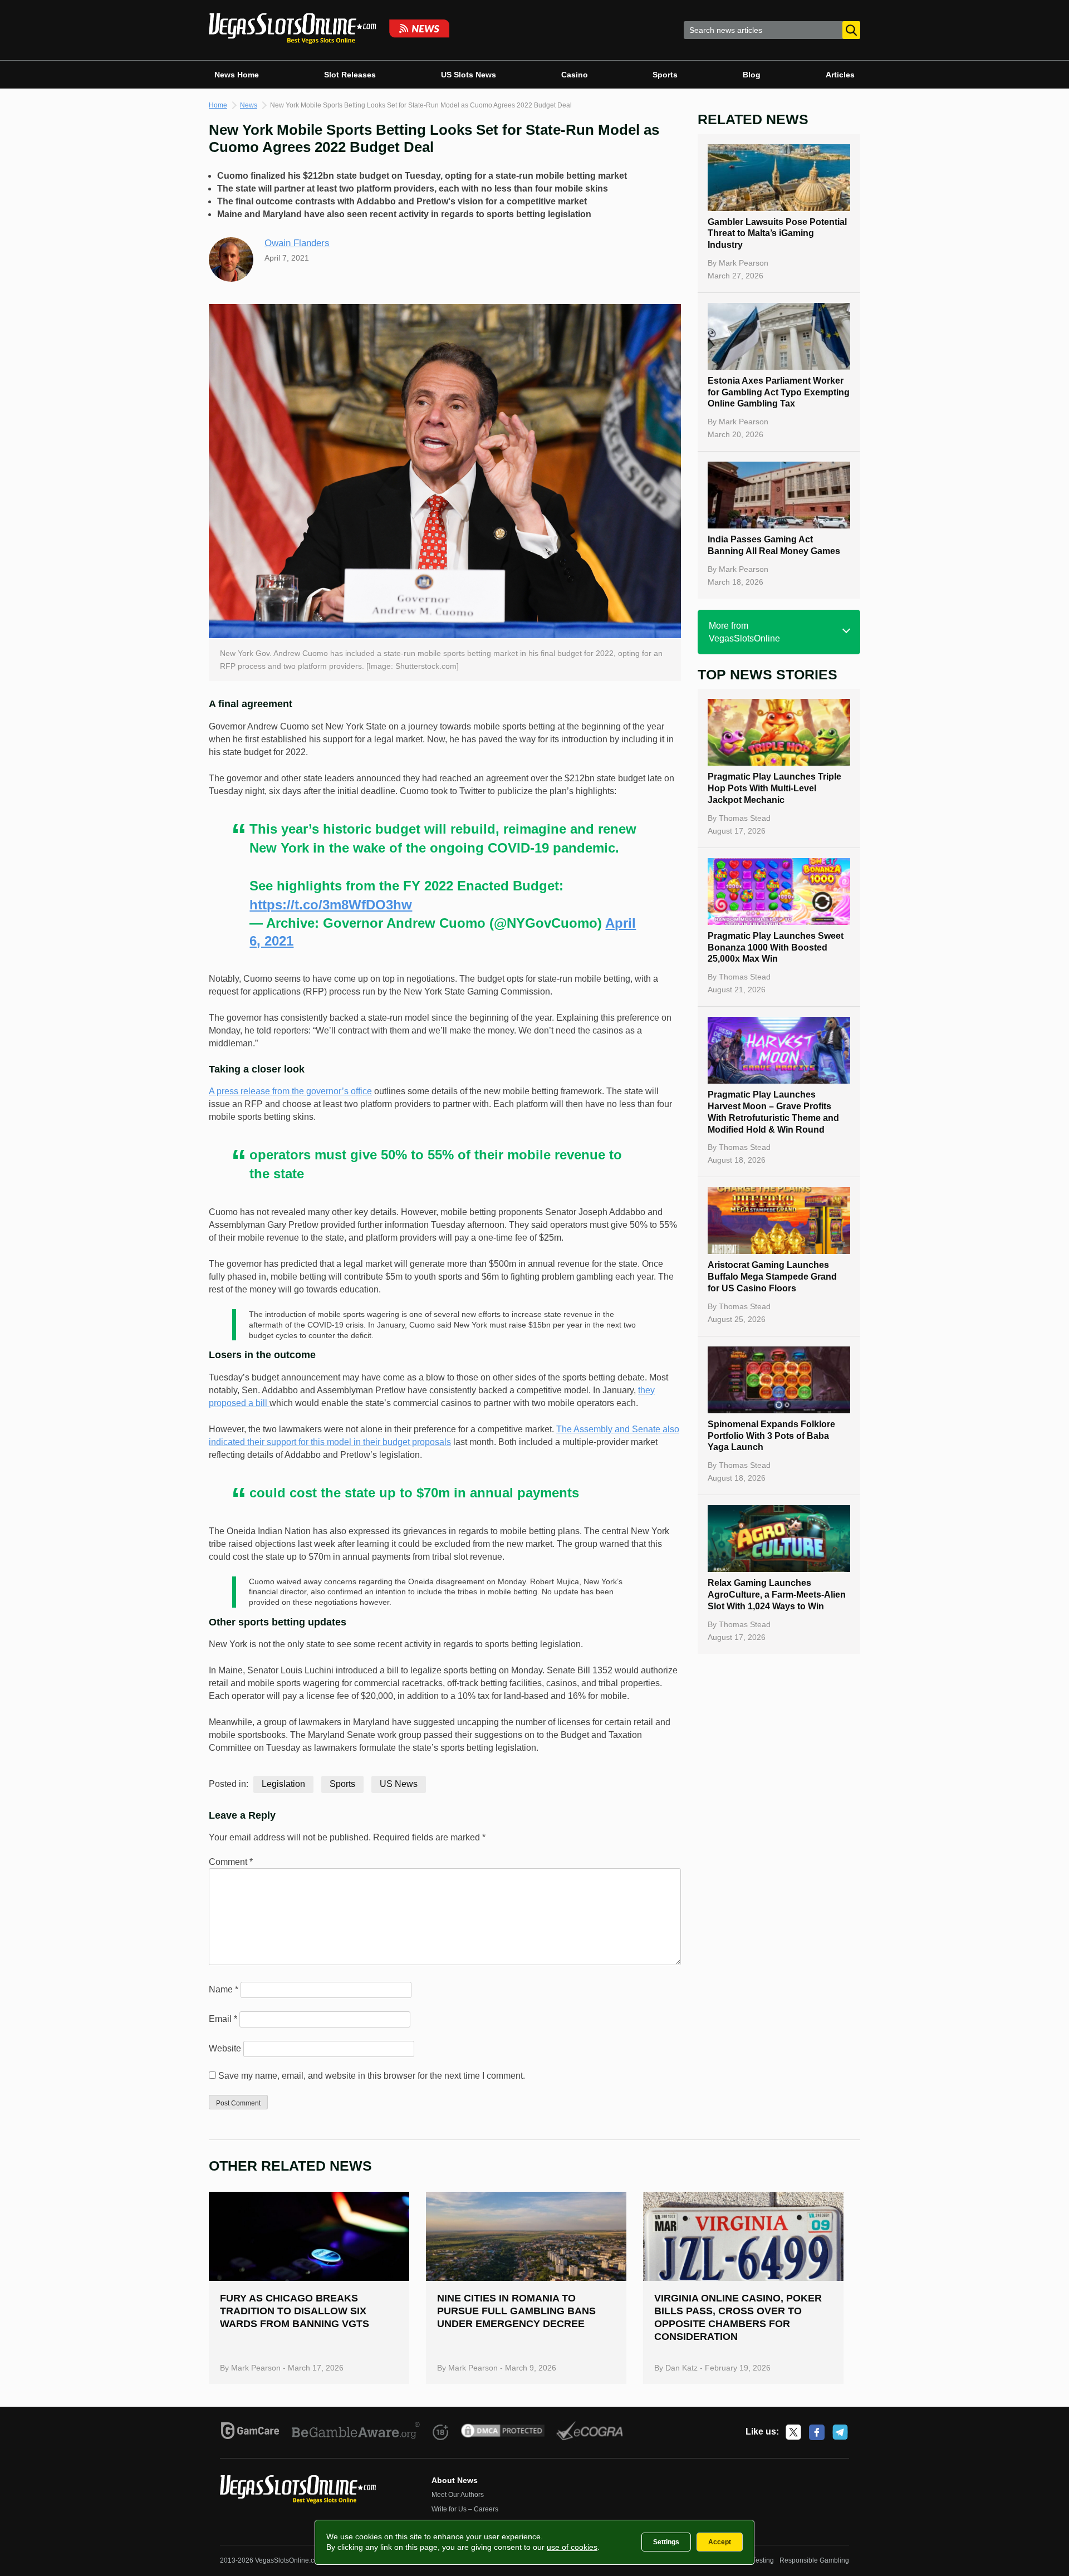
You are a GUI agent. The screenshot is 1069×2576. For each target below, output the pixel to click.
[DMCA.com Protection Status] (503, 2432)
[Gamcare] (250, 2432)
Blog (752, 75)
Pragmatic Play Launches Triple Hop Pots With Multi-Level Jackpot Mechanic (774, 788)
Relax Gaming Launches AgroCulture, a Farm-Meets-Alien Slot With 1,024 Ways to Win (777, 1595)
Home (218, 105)
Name (224, 1989)
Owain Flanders (297, 243)
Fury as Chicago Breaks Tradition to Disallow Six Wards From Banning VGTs (295, 2311)
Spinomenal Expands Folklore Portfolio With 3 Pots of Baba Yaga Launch (771, 1436)
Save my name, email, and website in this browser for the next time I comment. (372, 2076)
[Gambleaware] (356, 2432)
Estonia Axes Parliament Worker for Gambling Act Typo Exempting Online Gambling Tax (779, 392)
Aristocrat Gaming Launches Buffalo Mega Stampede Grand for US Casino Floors (772, 1277)
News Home (237, 75)
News (249, 105)
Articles (840, 75)
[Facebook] (817, 2432)
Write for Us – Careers (465, 2509)
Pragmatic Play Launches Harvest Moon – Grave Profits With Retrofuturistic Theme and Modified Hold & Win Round (773, 1112)
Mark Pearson (744, 263)
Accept (720, 2542)
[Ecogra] (590, 2432)
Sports (665, 75)
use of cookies (572, 2547)
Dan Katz (681, 2368)
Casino (575, 75)
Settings (666, 2542)
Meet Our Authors (458, 2495)
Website (225, 2048)
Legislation (283, 1784)
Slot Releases (350, 75)
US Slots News (469, 75)
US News (399, 1784)
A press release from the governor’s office (290, 1091)
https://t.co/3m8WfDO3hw (331, 905)
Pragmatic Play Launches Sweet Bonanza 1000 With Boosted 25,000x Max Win (776, 947)
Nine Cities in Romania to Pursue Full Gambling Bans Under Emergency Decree (516, 2311)
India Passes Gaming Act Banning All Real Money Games (774, 545)
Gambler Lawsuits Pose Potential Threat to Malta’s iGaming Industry (777, 234)
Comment (231, 1862)
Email (223, 2019)
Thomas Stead (745, 818)
